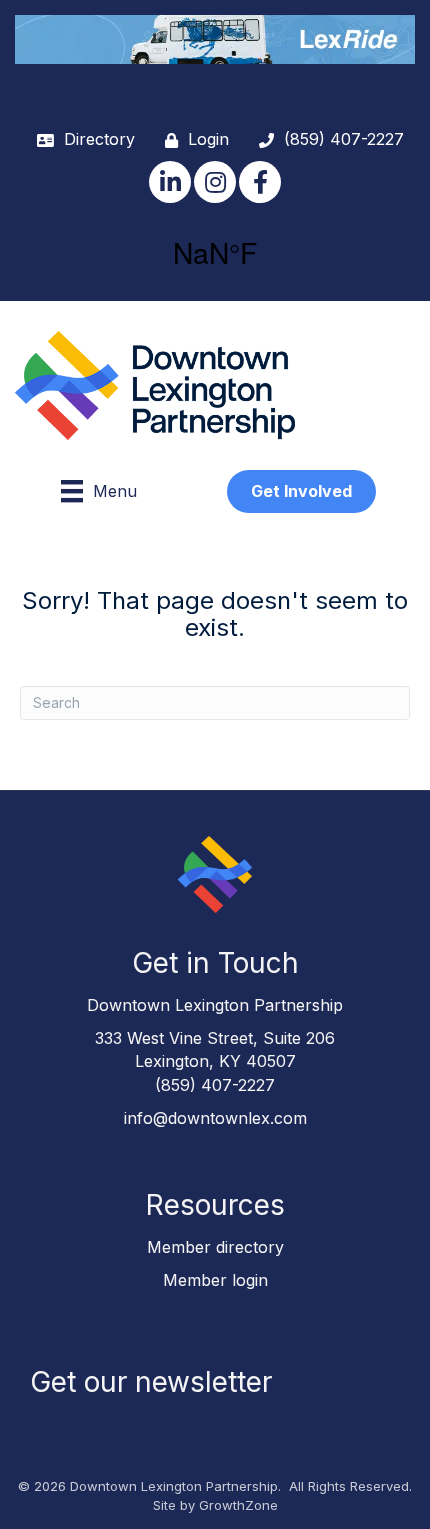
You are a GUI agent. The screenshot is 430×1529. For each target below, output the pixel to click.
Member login (215, 1280)
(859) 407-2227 (215, 1085)
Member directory (215, 1247)
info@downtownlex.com (215, 1118)
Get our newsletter (151, 1382)
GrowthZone (238, 1505)
